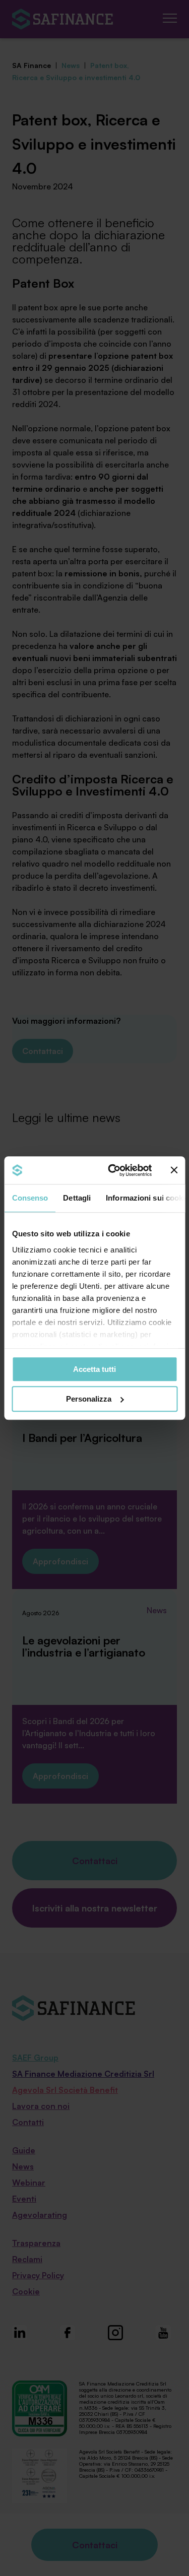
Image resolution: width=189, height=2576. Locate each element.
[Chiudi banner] (174, 1170)
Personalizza (89, 1399)
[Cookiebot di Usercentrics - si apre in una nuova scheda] (113, 1170)
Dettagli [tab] (77, 1198)
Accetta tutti (94, 1369)
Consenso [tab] (30, 1198)
